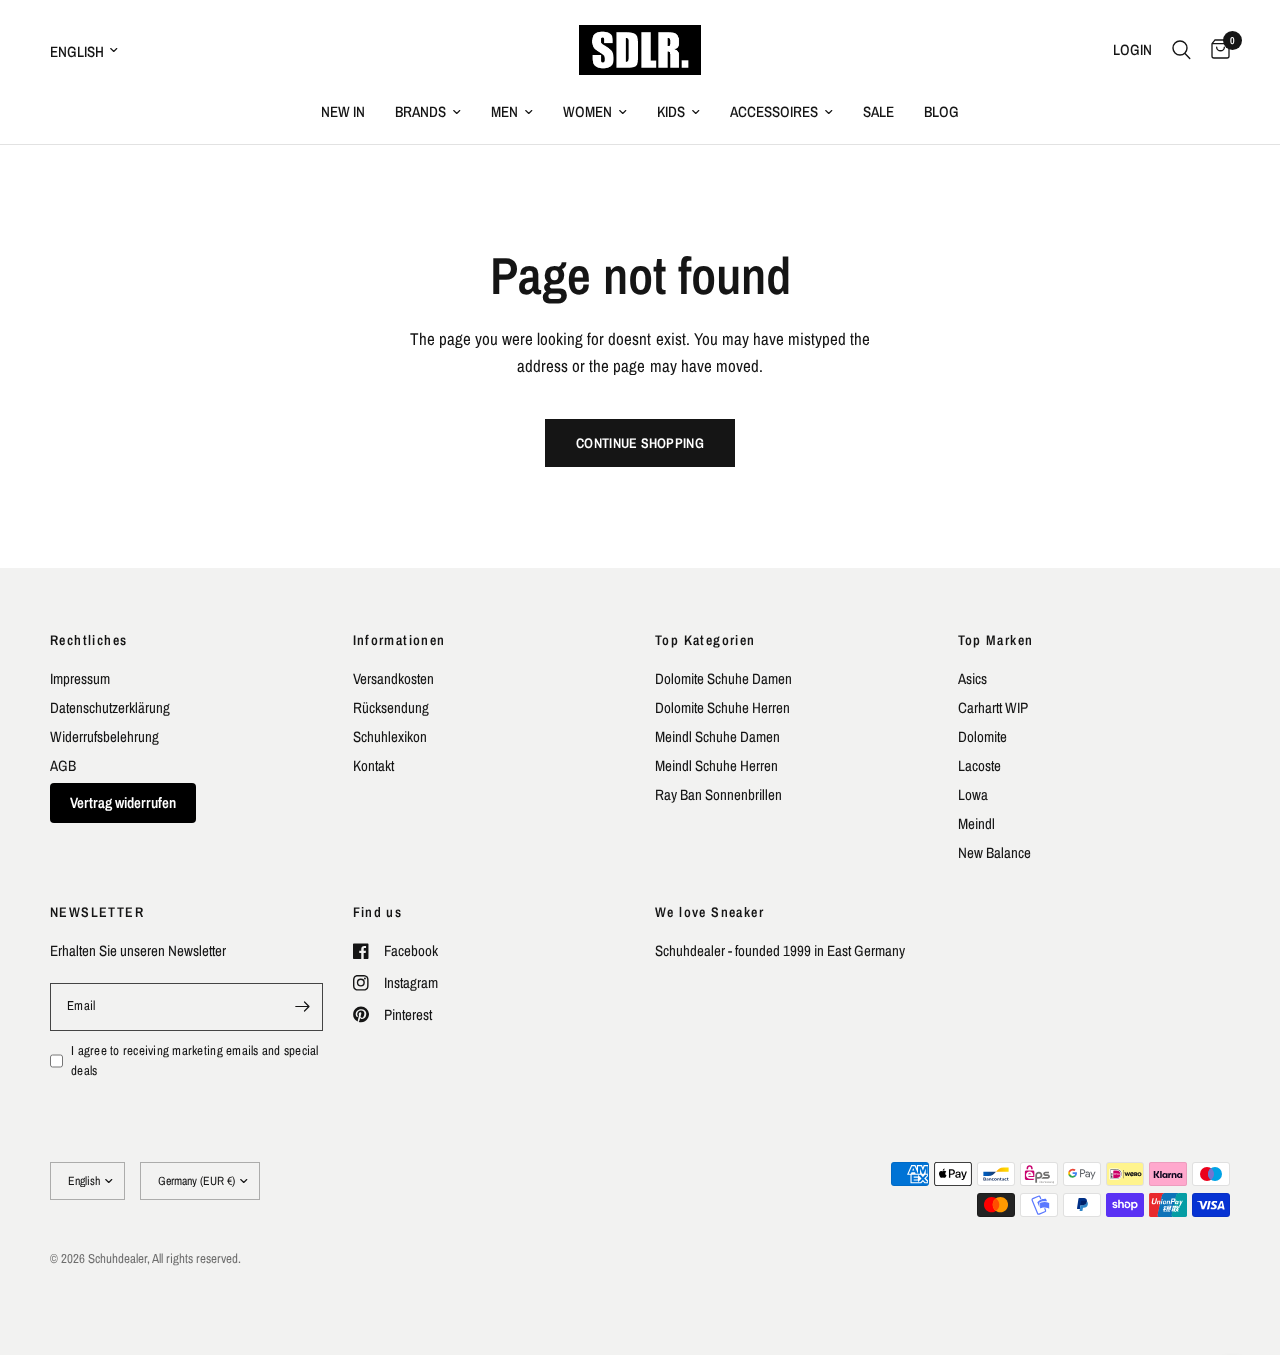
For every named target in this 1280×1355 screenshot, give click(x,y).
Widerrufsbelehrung (104, 736)
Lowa (973, 794)
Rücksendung (391, 707)
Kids (671, 111)
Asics (972, 678)
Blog (941, 111)
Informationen (399, 640)
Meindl (976, 823)
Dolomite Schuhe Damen (723, 678)
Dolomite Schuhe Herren (722, 707)
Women (587, 111)
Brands (420, 111)
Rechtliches (88, 640)
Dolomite (982, 736)
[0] (1215, 50)
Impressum (80, 678)
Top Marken (996, 640)
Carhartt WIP (993, 707)
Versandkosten (393, 678)
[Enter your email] (303, 1007)
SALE (878, 111)
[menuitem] (343, 112)
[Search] (1181, 50)
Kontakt (373, 765)
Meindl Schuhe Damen (717, 736)
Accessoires (774, 111)
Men (504, 111)
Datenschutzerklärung (110, 707)
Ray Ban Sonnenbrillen (718, 794)
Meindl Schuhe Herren (716, 765)
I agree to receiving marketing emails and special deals (195, 1061)
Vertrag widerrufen (123, 802)
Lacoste (979, 765)
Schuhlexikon (390, 736)
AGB (63, 765)
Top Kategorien (705, 640)
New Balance (994, 852)
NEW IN (343, 111)
